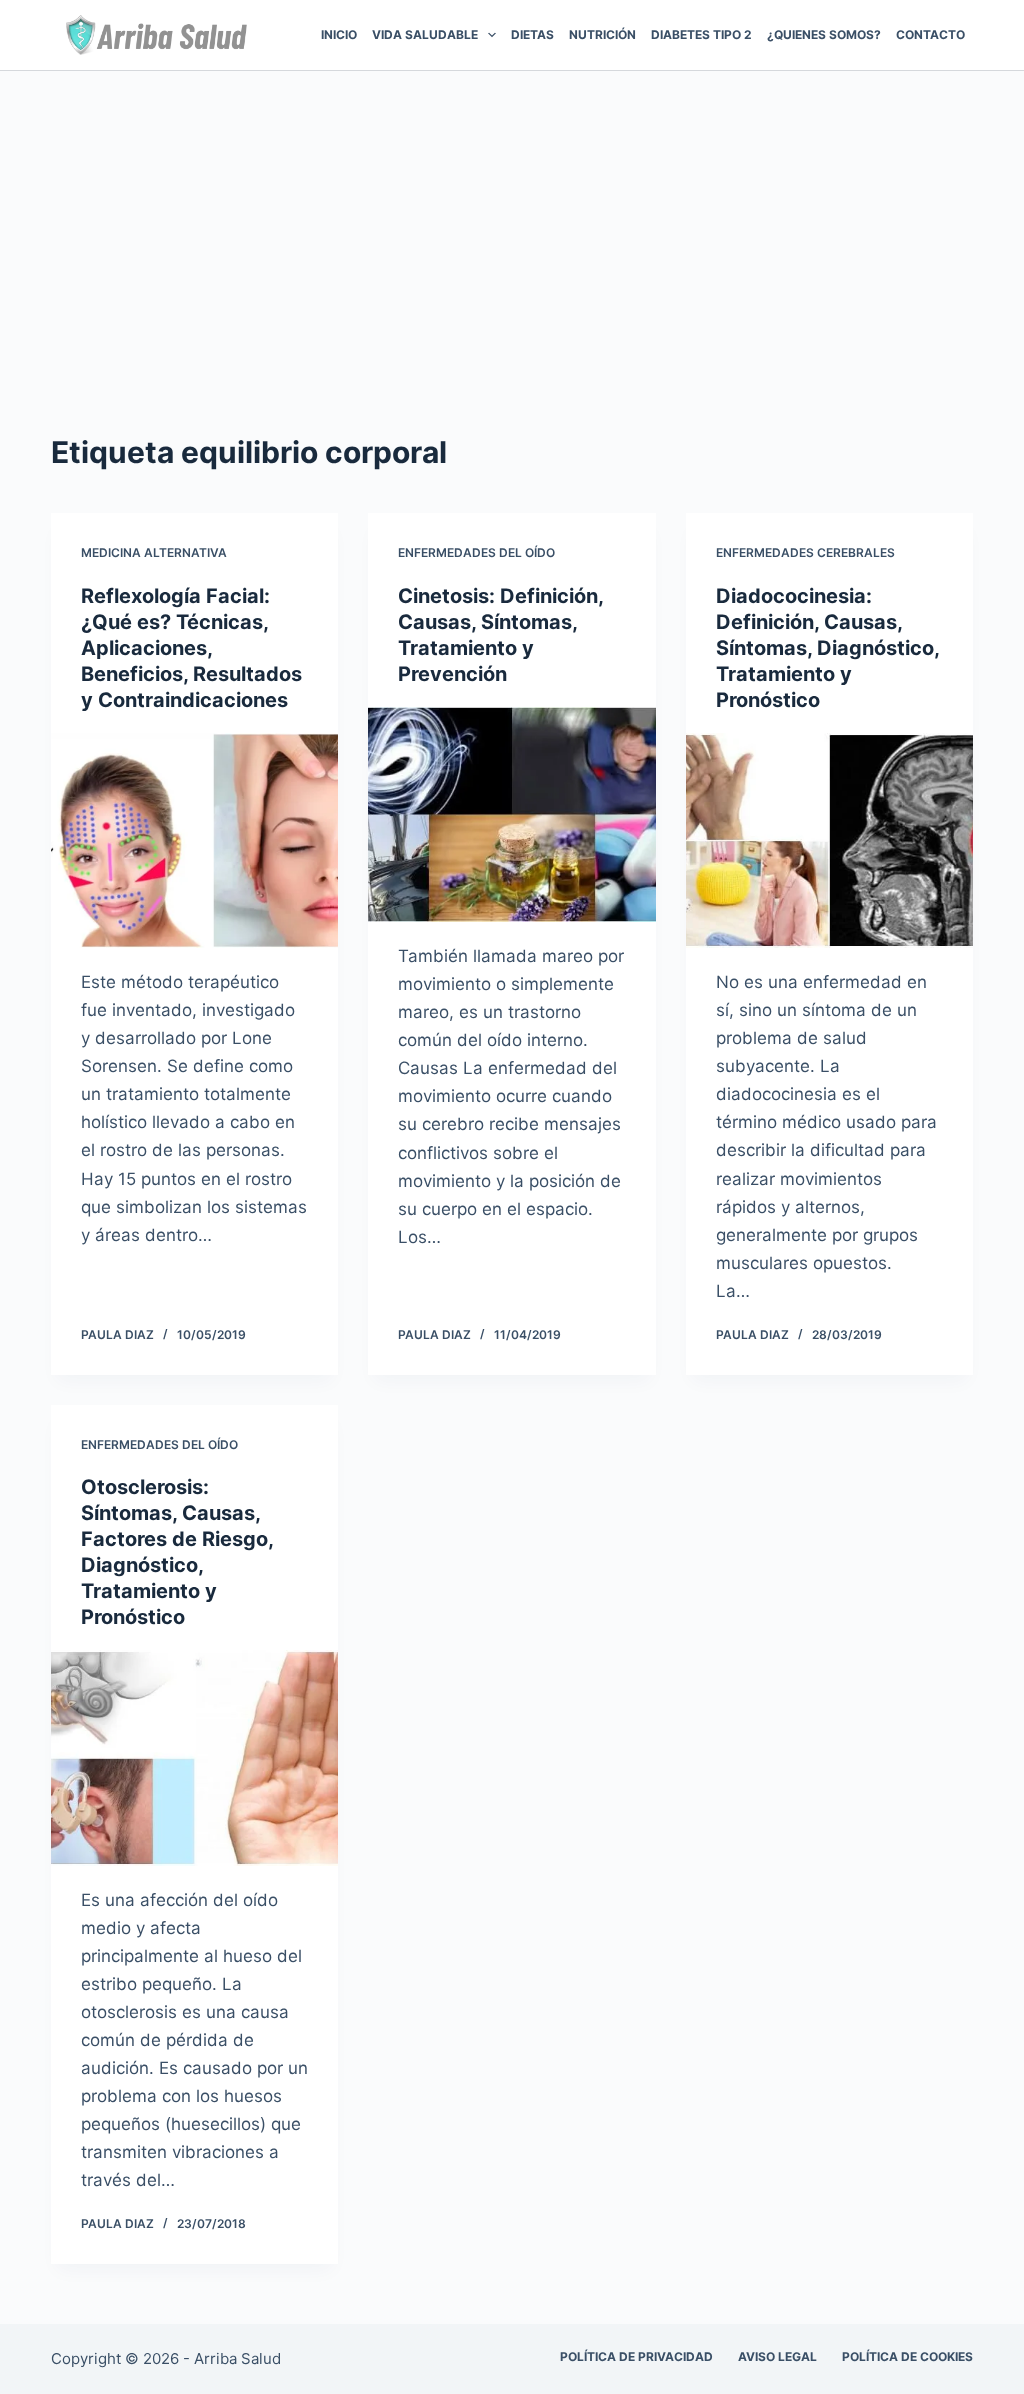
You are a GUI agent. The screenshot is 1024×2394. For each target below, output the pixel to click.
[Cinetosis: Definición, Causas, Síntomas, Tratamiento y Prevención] (511, 814)
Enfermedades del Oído (476, 552)
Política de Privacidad (636, 2356)
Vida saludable (425, 34)
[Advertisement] (512, 221)
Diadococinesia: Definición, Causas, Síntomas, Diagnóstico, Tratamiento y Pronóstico (827, 648)
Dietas (532, 34)
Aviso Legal (777, 2356)
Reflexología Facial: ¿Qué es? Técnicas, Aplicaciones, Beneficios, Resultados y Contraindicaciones (191, 648)
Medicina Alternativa (154, 552)
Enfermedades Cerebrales (805, 552)
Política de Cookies (907, 2356)
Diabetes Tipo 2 (701, 34)
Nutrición (602, 34)
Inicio (339, 34)
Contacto (930, 34)
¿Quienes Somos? (824, 34)
